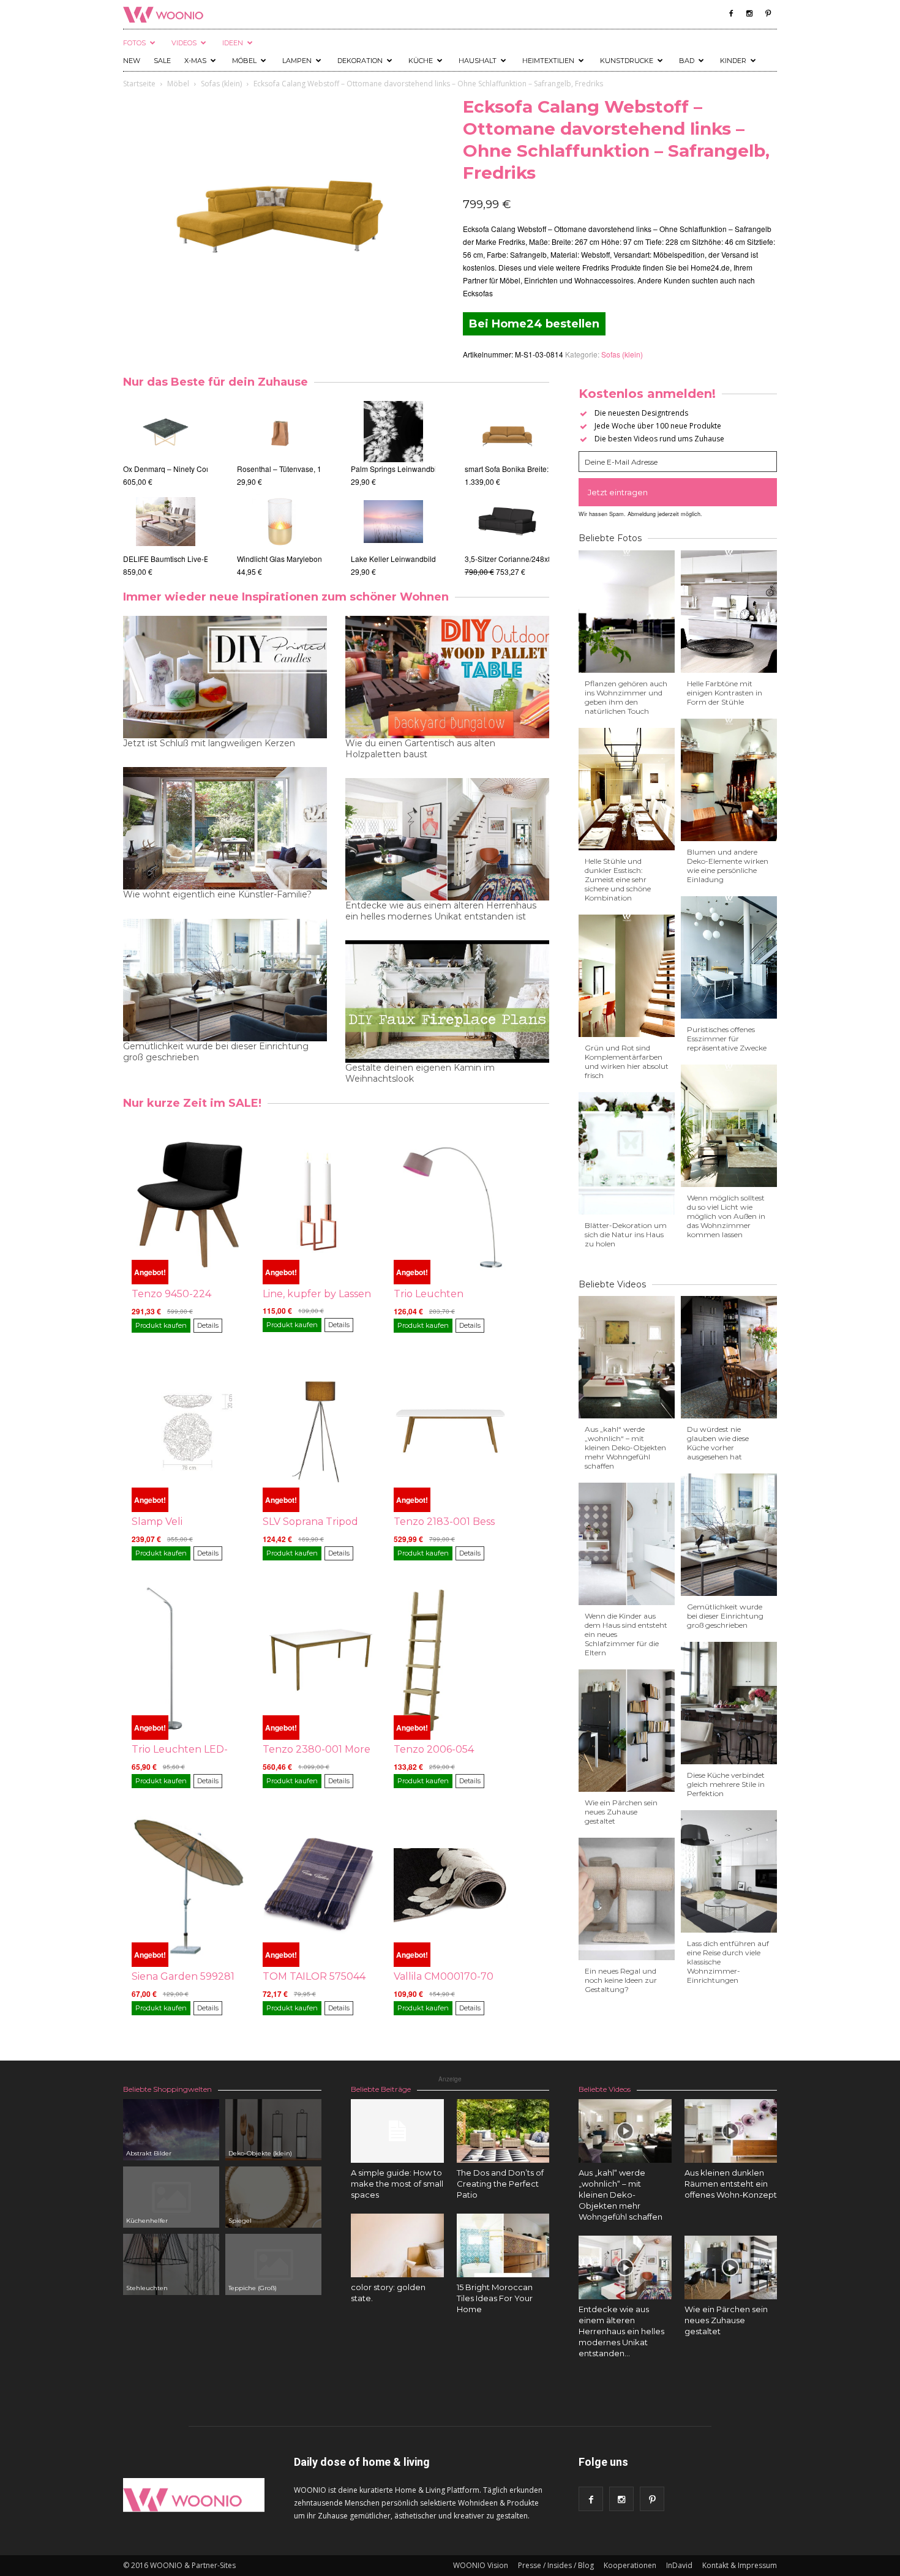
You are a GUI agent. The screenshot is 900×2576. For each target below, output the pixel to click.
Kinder (733, 61)
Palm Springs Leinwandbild (410, 469)
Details (208, 1325)
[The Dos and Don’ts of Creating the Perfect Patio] (503, 2131)
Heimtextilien (548, 61)
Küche (421, 61)
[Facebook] (731, 13)
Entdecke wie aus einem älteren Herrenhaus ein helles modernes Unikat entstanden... (621, 2331)
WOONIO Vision (481, 2565)
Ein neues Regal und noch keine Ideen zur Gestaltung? (621, 1980)
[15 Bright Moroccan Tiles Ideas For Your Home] (503, 2245)
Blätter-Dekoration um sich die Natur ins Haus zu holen (626, 1234)
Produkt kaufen (161, 1325)
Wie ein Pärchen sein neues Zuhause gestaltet (621, 1812)
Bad (687, 61)
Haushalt (478, 61)
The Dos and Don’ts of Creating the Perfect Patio (500, 2184)
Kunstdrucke (627, 61)
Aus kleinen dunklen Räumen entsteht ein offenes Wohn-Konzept (731, 2184)
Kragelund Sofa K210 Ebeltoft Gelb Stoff (469, 559)
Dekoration (360, 61)
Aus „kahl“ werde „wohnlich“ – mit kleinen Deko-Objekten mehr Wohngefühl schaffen (625, 1447)
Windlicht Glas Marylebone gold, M (300, 559)
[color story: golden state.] (397, 2245)
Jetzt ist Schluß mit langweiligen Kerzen (209, 743)
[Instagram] (749, 13)
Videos (184, 43)
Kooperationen (630, 2565)
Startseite (139, 84)
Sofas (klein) (221, 84)
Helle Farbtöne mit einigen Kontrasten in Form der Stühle (725, 693)
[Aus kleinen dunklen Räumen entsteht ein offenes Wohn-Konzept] (731, 2131)
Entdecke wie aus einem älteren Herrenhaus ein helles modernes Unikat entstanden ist (441, 911)
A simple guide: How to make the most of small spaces (397, 2184)
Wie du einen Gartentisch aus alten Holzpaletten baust (420, 749)
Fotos (134, 43)
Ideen (233, 43)
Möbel (244, 61)
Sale (162, 61)
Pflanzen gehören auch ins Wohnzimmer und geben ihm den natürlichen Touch (626, 697)
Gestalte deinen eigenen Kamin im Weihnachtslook (420, 1073)
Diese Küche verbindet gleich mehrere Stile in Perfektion (726, 1784)
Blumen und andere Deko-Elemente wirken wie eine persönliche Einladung (728, 866)
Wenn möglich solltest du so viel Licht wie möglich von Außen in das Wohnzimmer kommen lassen (726, 1216)
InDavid (679, 2565)
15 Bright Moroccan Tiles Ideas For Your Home (495, 2298)
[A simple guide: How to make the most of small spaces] (397, 2131)
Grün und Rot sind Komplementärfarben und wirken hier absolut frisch (627, 1061)
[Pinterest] (768, 13)
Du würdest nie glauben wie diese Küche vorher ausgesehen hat (718, 1443)
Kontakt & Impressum (740, 2565)
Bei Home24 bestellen (534, 324)
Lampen (297, 61)
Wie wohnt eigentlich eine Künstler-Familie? (217, 894)
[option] (165, 483)
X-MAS (195, 61)
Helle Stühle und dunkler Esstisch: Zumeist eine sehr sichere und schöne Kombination (618, 879)
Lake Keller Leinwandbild (406, 559)
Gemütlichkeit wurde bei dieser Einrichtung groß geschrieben (216, 1052)
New (132, 61)
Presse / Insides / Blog (556, 2565)
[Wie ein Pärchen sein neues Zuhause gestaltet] (731, 2267)
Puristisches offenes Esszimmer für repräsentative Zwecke (727, 1039)
